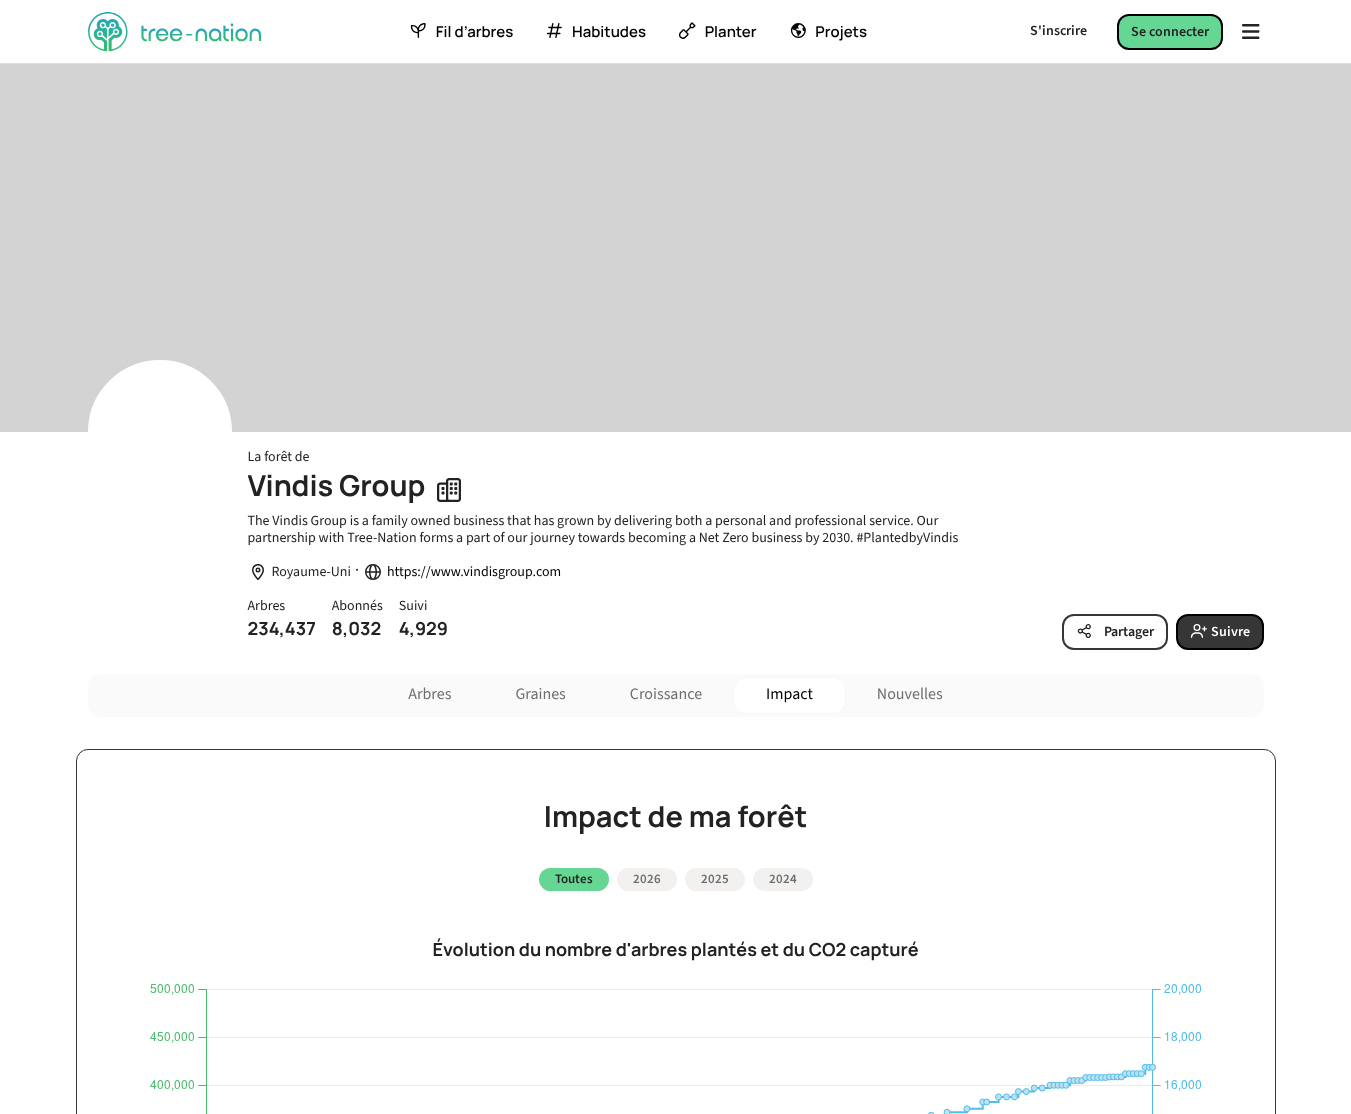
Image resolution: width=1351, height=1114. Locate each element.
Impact (789, 695)
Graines (540, 695)
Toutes (574, 879)
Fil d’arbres (474, 32)
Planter (731, 32)
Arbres (429, 695)
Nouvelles (910, 695)
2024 (783, 879)
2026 (647, 879)
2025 (715, 879)
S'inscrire (1058, 31)
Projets (841, 32)
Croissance (666, 695)
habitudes (609, 32)
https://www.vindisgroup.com (474, 572)
